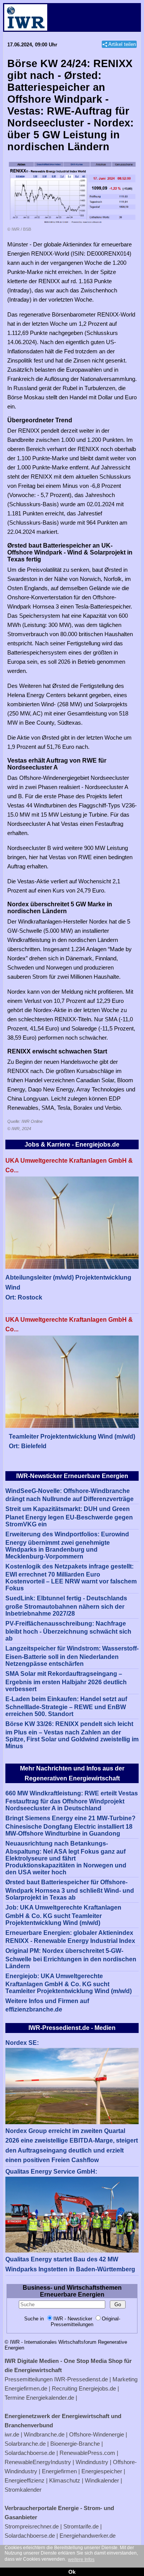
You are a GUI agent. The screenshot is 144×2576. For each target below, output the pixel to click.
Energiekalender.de (50, 2398)
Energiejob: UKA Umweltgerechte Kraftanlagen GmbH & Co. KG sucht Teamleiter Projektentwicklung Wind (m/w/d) (69, 1984)
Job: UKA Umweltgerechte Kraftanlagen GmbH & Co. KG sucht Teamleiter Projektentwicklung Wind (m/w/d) (63, 1915)
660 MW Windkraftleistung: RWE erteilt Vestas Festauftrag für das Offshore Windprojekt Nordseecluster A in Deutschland (72, 1801)
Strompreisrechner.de (32, 2526)
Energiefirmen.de (26, 2388)
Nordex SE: (22, 2043)
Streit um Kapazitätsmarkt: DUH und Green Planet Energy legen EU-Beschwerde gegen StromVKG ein (69, 1517)
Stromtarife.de (81, 2526)
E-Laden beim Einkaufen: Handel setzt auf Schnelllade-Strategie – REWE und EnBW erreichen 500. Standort (66, 1707)
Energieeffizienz (25, 2480)
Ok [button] (72, 2572)
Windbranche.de (44, 2434)
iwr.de (12, 2434)
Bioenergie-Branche (75, 2444)
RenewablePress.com (87, 2453)
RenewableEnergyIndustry (38, 2462)
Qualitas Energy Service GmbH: (51, 2172)
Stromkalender (23, 2490)
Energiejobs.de (97, 2388)
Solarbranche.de (25, 2444)
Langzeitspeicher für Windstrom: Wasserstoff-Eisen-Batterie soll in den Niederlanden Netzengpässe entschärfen (72, 1656)
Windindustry (92, 2462)
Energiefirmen (59, 2471)
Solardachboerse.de (30, 2453)
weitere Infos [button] (81, 2560)
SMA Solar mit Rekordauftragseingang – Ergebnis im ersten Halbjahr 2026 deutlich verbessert (66, 1681)
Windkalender (102, 2480)
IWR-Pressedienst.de (81, 2379)
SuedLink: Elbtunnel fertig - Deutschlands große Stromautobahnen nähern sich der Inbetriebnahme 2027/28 (66, 1606)
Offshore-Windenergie (97, 2434)
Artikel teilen (122, 44)
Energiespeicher (102, 2471)
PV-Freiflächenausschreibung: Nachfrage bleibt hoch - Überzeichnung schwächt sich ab (68, 1631)
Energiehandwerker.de (88, 2536)
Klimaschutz (65, 2480)
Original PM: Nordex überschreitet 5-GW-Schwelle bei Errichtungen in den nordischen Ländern (71, 1958)
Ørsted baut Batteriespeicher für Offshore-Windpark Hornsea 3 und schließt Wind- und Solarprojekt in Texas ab (70, 1890)
